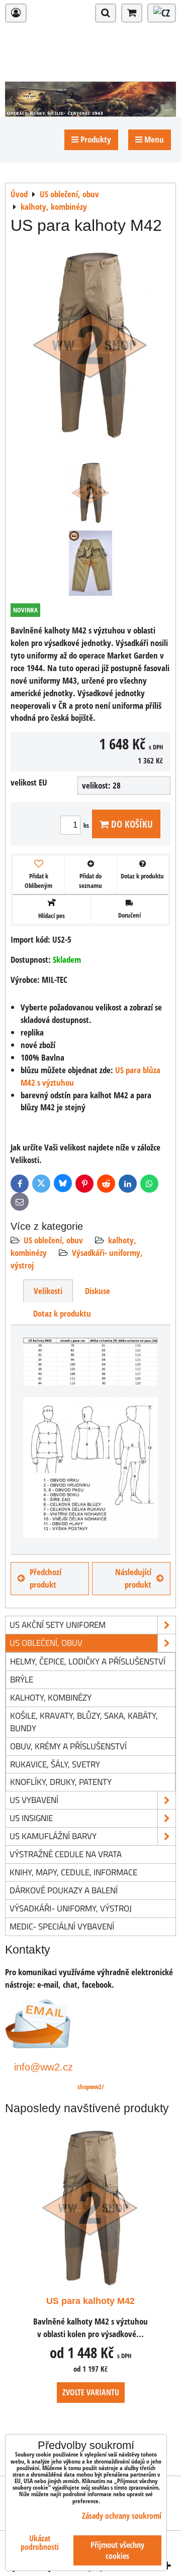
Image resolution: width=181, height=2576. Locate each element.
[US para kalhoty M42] (91, 347)
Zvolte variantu (91, 2392)
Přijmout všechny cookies (117, 2550)
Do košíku (131, 824)
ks (87, 825)
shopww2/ (91, 2087)
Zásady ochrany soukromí (122, 2516)
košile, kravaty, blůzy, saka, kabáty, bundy (84, 1722)
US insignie (31, 1818)
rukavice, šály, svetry (55, 1764)
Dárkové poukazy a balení (64, 1890)
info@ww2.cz (43, 2067)
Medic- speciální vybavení (62, 1926)
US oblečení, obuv (53, 1240)
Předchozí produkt (46, 1578)
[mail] (38, 2045)
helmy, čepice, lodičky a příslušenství (88, 1661)
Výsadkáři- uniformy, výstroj (71, 1908)
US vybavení (34, 1800)
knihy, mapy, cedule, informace (73, 1872)
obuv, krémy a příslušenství (68, 1746)
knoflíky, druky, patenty (61, 1782)
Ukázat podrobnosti (40, 2543)
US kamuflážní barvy (53, 1836)
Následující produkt (133, 1578)
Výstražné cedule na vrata (66, 1854)
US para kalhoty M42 (90, 2301)
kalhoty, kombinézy (51, 1697)
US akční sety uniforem (58, 1625)
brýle (22, 1679)
